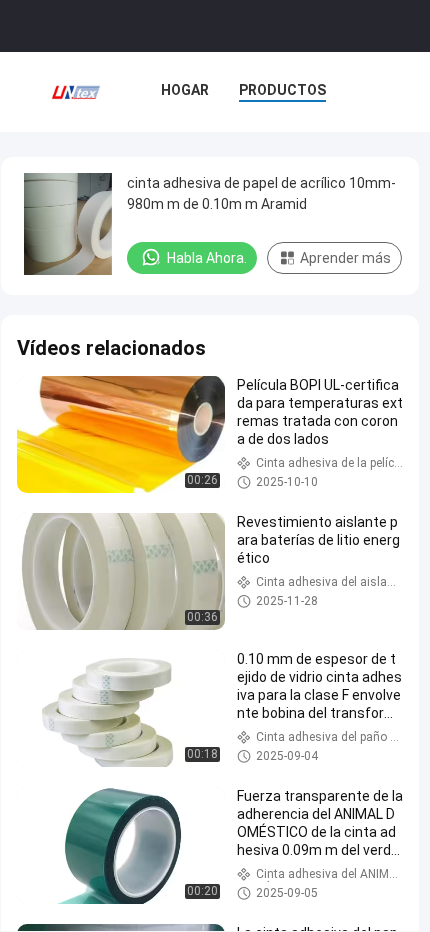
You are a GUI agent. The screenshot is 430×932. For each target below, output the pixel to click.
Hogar (185, 90)
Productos (282, 90)
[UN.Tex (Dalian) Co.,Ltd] (75, 92)
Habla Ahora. (207, 258)
